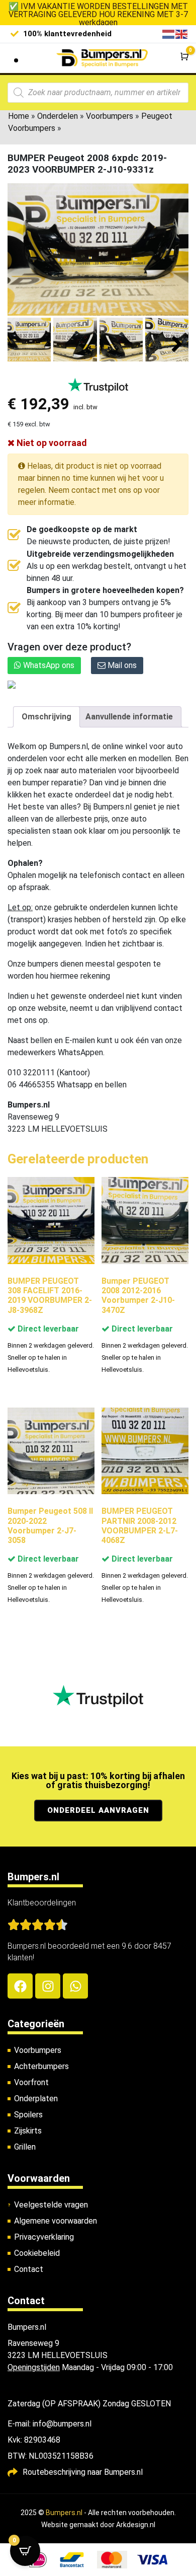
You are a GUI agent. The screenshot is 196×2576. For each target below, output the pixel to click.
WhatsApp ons (48, 665)
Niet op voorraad (51, 443)
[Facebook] (20, 1986)
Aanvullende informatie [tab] (129, 717)
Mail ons (121, 665)
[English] (182, 33)
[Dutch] (169, 33)
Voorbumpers (110, 116)
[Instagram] (48, 1986)
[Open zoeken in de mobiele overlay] (98, 93)
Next (177, 345)
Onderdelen (58, 116)
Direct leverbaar (47, 1329)
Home (19, 116)
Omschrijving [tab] (46, 717)
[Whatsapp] (75, 1986)
